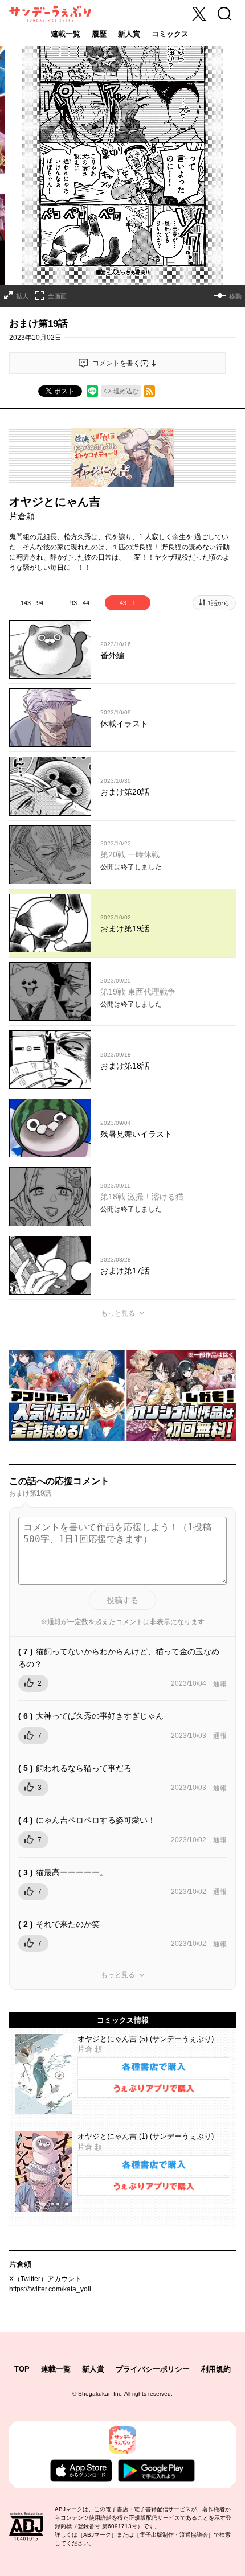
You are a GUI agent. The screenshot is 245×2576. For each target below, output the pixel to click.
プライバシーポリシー (153, 2369)
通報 (220, 1684)
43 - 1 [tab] (128, 603)
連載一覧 (66, 34)
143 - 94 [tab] (32, 603)
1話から (219, 603)
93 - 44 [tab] (80, 603)
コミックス (170, 34)
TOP (22, 2369)
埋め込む (126, 391)
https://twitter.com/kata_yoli (50, 2289)
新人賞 (129, 34)
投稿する (122, 1600)
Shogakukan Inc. (101, 2394)
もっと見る (118, 1313)
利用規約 (216, 2369)
